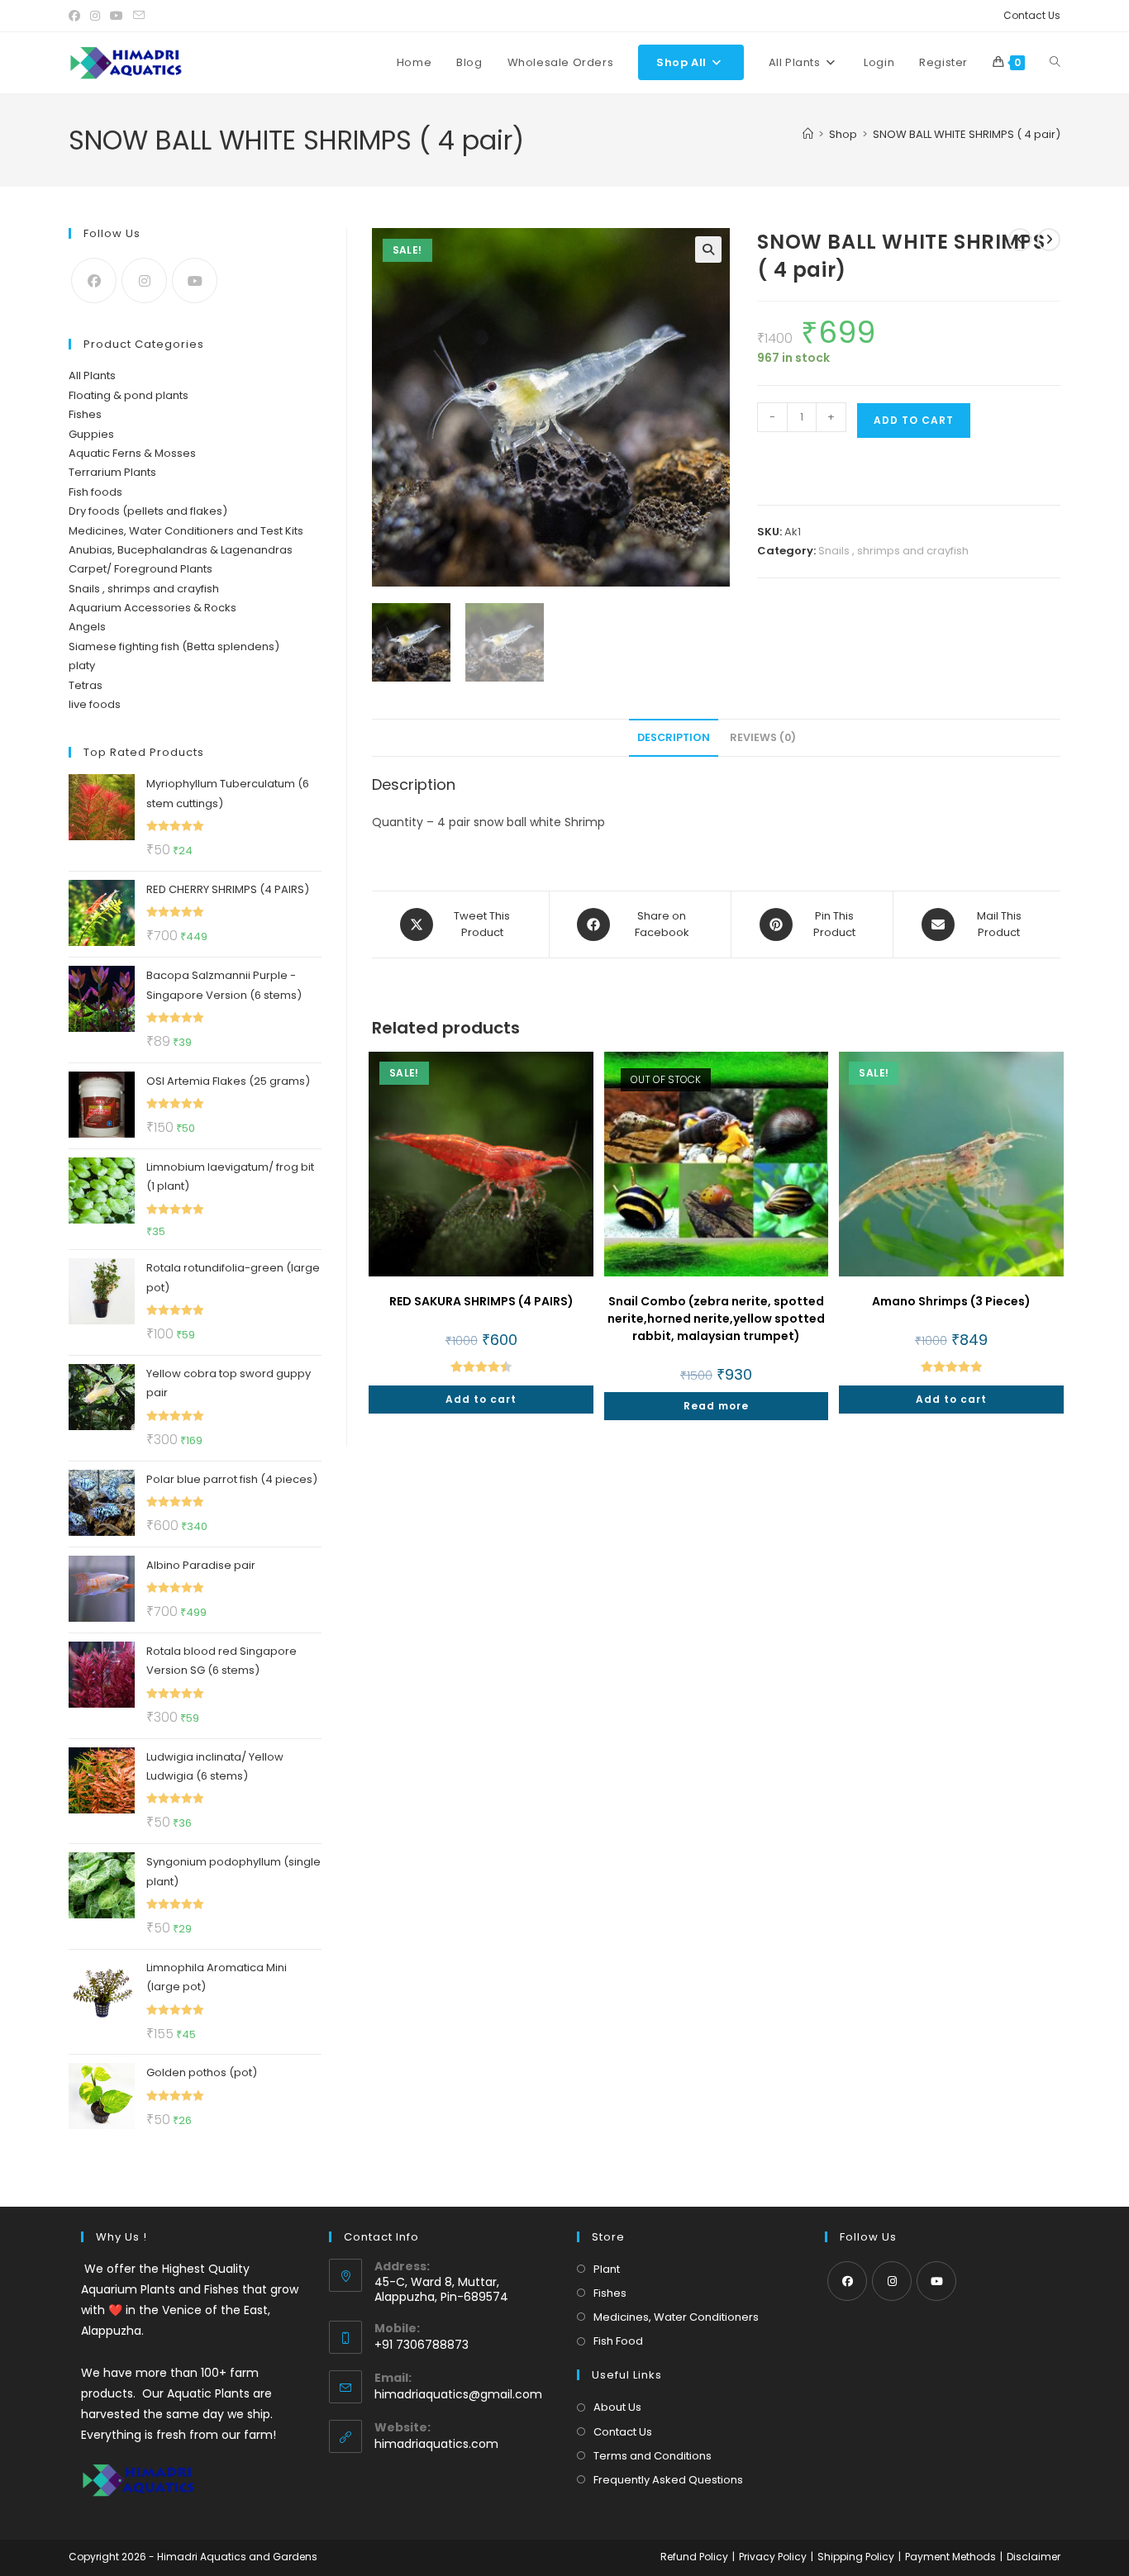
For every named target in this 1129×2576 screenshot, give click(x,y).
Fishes (85, 414)
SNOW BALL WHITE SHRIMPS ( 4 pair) (967, 134)
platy (82, 665)
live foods (95, 704)
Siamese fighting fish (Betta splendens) (174, 646)
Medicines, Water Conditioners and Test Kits (186, 531)
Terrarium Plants (112, 472)
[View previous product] (1020, 240)
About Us (617, 2407)
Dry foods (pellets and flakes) (148, 511)
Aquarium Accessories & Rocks (152, 608)
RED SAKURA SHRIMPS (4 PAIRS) (481, 1301)
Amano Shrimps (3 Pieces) (951, 1301)
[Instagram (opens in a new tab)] (95, 16)
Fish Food (618, 2341)
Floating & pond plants (129, 395)
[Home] (808, 134)
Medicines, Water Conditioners (676, 2317)
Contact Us (1032, 15)
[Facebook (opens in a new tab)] (77, 16)
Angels (87, 627)
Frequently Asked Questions (668, 2480)
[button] (708, 250)
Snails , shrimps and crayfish (893, 551)
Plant (607, 2269)
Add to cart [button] (481, 1399)
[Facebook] (94, 280)
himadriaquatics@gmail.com (458, 2394)
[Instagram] (144, 280)
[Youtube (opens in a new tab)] (117, 16)
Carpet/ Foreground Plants (141, 569)
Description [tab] (674, 737)
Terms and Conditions (653, 2456)
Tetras (86, 685)
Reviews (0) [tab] (763, 737)
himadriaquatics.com (436, 2444)
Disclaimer (1034, 2557)
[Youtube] (195, 280)
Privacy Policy (773, 2557)
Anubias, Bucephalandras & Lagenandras (181, 550)
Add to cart (914, 420)
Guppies (91, 434)
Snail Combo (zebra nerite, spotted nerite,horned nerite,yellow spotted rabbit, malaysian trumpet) (716, 1319)
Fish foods (95, 492)
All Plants (92, 375)
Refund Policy (694, 2557)
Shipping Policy (856, 2557)
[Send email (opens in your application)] (139, 16)
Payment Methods (950, 2557)
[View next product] (1049, 240)
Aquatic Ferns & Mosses (132, 453)
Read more (716, 1406)
